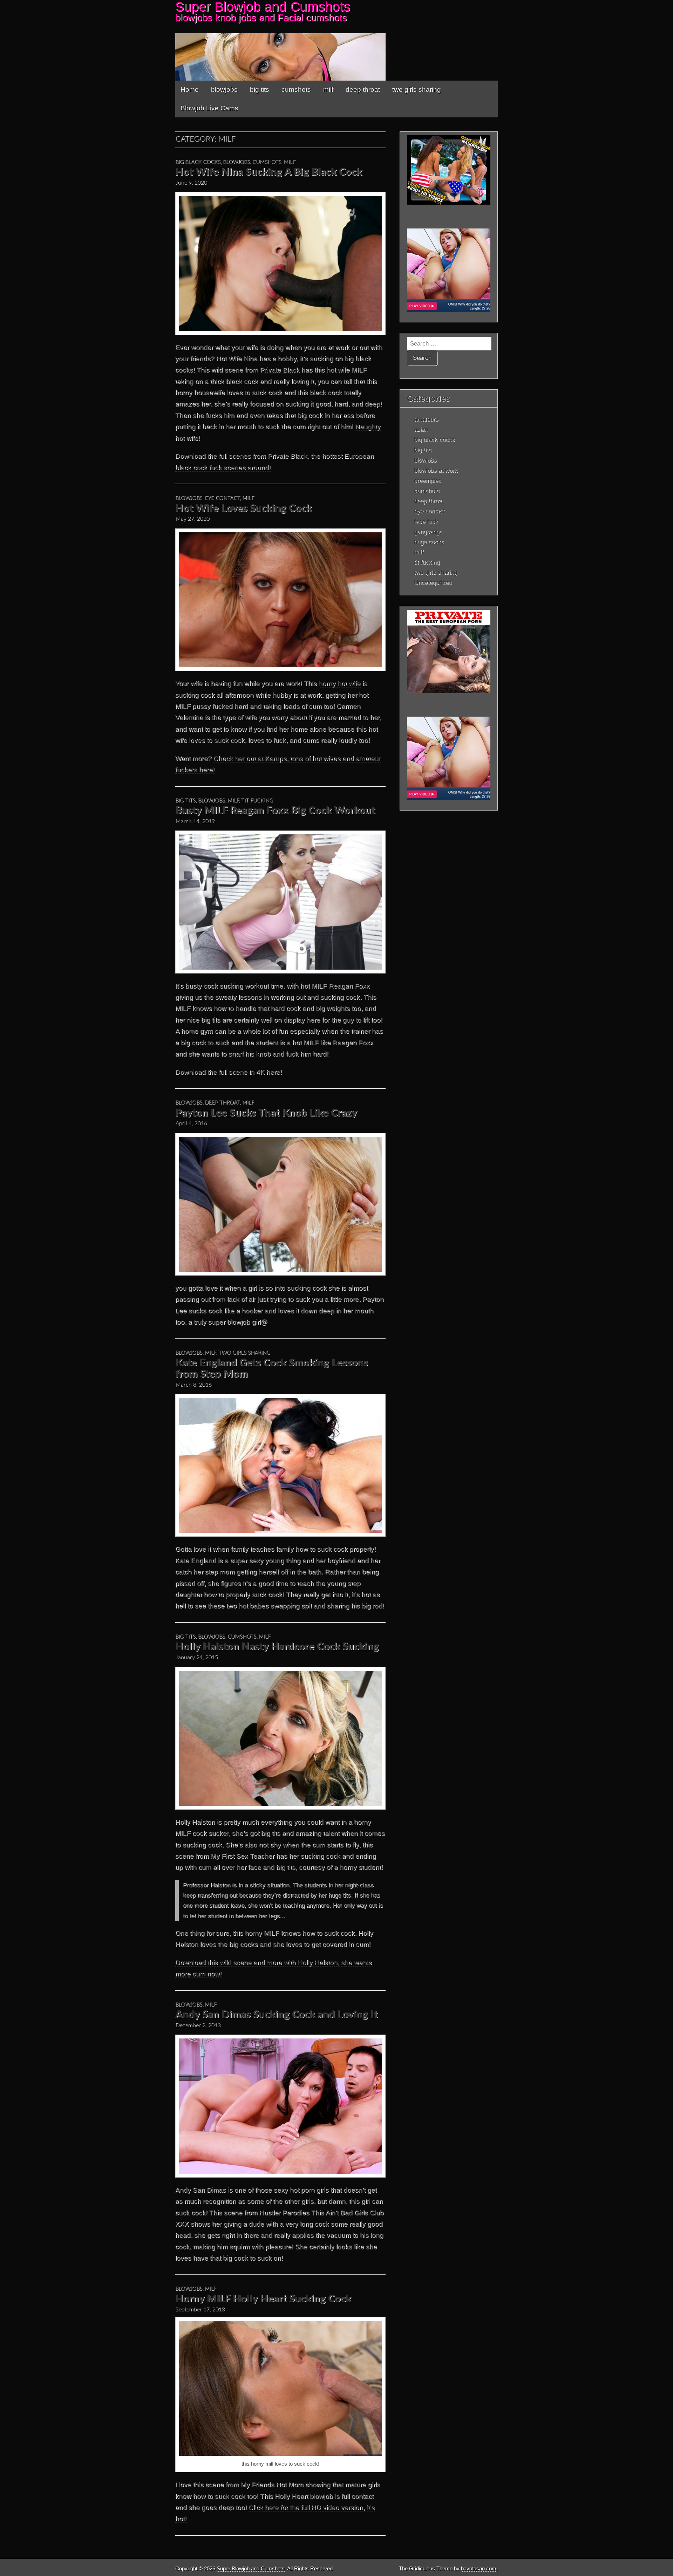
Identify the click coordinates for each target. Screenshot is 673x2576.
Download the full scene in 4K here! (229, 1072)
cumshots (296, 90)
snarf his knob (250, 1054)
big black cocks (198, 162)
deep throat (363, 90)
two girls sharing (417, 90)
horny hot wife (340, 684)
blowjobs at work (436, 470)
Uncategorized (433, 582)
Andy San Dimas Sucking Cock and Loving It (276, 2015)
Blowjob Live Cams (209, 108)
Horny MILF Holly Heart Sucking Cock (263, 2299)
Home (190, 90)
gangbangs (428, 532)
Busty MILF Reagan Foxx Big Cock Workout (275, 811)
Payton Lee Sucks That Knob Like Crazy (266, 1113)
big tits (260, 90)
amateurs (426, 419)
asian (421, 429)
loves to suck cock (217, 740)
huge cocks (429, 542)
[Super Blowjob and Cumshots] (336, 40)
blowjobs (224, 90)
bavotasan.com (479, 2568)
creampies (428, 480)
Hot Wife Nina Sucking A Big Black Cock (269, 172)
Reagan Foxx (349, 986)
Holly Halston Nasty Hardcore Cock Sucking (277, 1647)
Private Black (280, 370)
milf (328, 90)
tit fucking (257, 801)
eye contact (222, 498)
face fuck (426, 521)
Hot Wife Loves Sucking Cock (244, 509)
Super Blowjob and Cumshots (251, 2568)
